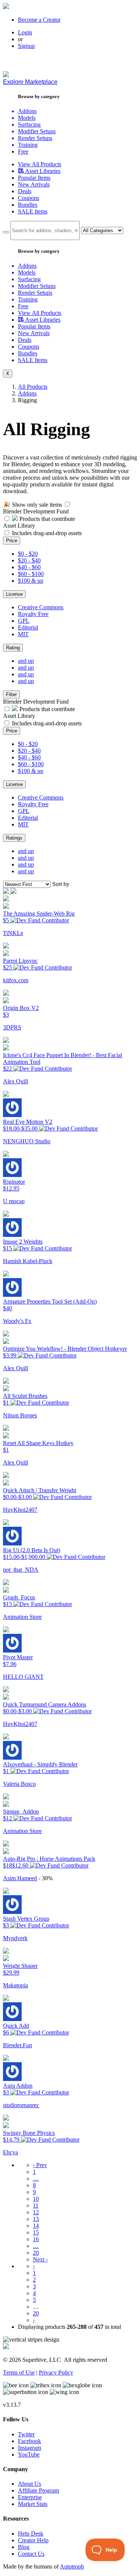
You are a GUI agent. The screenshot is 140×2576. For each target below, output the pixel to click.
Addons (27, 393)
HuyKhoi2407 (20, 1510)
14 (36, 2226)
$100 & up (31, 581)
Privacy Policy (56, 2372)
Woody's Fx (17, 1321)
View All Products (40, 164)
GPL (24, 621)
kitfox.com (16, 980)
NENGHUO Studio (27, 1141)
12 (36, 2212)
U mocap (14, 1201)
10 (36, 2199)
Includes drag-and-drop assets (47, 533)
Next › (40, 2259)
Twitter (26, 2434)
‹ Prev (40, 2165)
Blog (24, 2547)
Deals (25, 191)
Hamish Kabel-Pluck (28, 1261)
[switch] (67, 504)
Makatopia (15, 1985)
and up (26, 661)
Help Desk (31, 2533)
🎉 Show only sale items (32, 505)
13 (36, 2219)
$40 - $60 (29, 567)
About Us (29, 2484)
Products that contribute (46, 519)
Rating (13, 648)
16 (36, 2239)
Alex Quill (15, 1081)
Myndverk (15, 1938)
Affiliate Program (38, 2490)
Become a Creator (39, 20)
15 (36, 2232)
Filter (11, 694)
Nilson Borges (20, 1415)
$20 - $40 (29, 560)
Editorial (28, 627)
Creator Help (33, 2540)
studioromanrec (21, 2105)
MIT (23, 634)
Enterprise (30, 2497)
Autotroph (72, 2566)
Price (12, 541)
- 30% (46, 1878)
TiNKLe (13, 933)
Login (25, 32)
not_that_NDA (21, 1570)
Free (23, 151)
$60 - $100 (31, 574)
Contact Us (31, 2554)
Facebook (29, 2441)
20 (36, 2253)
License (14, 594)
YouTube (29, 2454)
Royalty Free (33, 614)
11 (36, 2205)
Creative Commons (41, 607)
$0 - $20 (28, 554)
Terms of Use (19, 2372)
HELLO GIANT (23, 1677)
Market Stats (33, 2504)
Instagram (29, 2448)
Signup (26, 46)
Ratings (14, 838)
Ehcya (10, 2152)
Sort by (61, 884)
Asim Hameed (20, 1878)
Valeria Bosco (19, 1784)
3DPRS (12, 1027)
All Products (33, 387)
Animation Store (22, 1617)
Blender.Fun (18, 2045)
